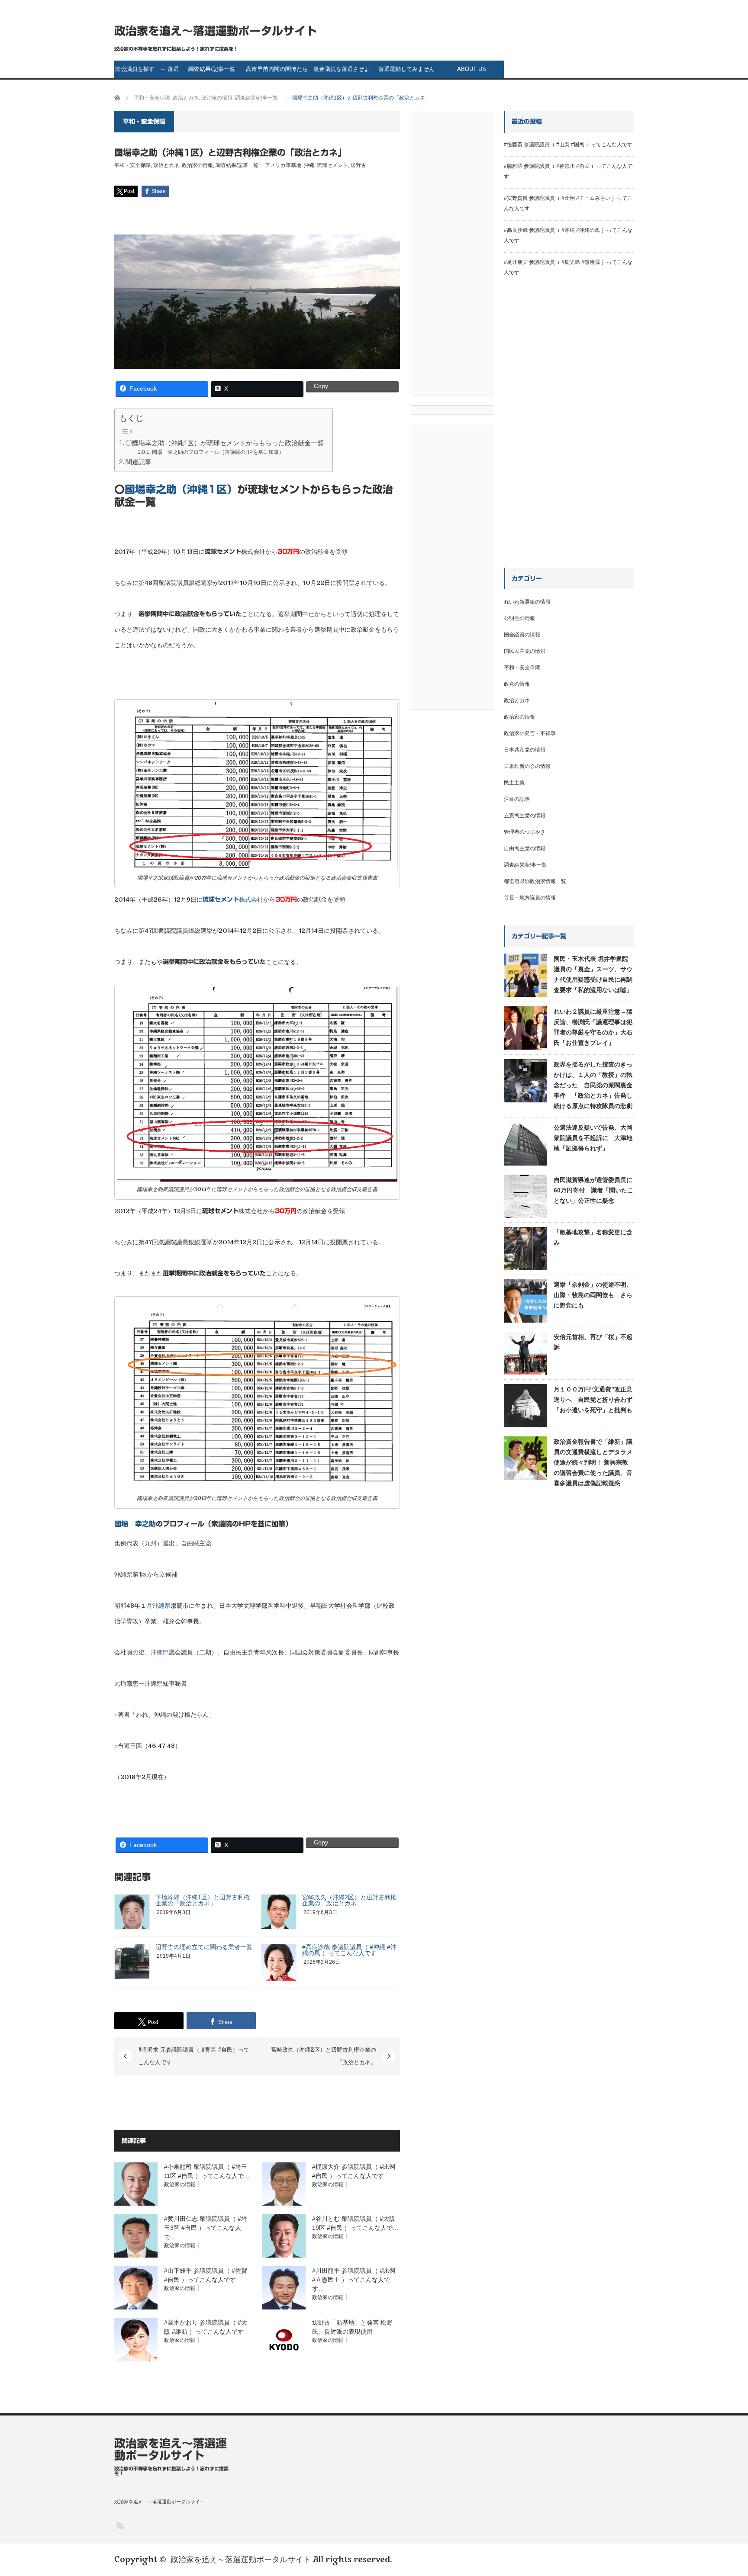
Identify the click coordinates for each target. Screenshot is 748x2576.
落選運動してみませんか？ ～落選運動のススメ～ (407, 72)
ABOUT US (472, 69)
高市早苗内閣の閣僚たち (277, 69)
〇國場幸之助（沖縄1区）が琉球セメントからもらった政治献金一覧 (225, 443)
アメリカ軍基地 (283, 165)
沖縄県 (161, 1606)
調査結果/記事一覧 (212, 69)
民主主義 (514, 783)
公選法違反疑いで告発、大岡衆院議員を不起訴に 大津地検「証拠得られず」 (593, 1138)
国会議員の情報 (522, 635)
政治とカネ (166, 165)
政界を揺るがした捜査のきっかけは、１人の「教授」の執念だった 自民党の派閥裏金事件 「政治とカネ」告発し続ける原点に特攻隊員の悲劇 (593, 1085)
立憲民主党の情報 (525, 816)
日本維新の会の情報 (527, 766)
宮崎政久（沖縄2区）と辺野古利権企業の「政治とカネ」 (349, 1900)
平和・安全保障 (132, 165)
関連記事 (139, 462)
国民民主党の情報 (525, 651)
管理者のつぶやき (525, 832)
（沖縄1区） (181, 489)
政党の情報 (517, 684)
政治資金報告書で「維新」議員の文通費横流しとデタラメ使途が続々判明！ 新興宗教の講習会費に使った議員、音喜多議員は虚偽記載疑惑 (593, 1462)
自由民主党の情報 (525, 848)
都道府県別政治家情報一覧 (535, 881)
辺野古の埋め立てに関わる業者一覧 (204, 1947)
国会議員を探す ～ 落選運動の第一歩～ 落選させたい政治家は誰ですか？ (147, 72)
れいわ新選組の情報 (527, 602)
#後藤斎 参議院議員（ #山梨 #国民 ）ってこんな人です (568, 145)
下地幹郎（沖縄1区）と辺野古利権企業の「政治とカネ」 (203, 1900)
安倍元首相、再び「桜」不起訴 (593, 1342)
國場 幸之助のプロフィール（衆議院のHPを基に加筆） (218, 452)
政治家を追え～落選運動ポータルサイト (216, 31)
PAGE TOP (724, 2489)
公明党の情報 (519, 618)
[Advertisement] (452, 256)
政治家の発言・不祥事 (530, 733)
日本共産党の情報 (525, 750)
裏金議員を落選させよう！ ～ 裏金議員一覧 (342, 72)
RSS (120, 2525)
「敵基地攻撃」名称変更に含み (593, 1237)
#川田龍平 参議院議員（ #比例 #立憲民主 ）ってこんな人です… (354, 2280)
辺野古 (358, 165)
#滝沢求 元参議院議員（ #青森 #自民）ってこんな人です (194, 2056)
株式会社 (233, 900)
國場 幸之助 (135, 1524)
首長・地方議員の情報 (530, 898)
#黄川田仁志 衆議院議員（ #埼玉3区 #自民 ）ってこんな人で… (206, 2228)
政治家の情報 (197, 165)
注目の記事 (517, 799)
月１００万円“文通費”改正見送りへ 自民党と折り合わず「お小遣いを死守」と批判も (593, 1400)
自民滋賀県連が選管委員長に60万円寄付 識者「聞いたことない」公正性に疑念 (593, 1190)
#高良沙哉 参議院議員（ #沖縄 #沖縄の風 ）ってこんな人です (349, 1950)
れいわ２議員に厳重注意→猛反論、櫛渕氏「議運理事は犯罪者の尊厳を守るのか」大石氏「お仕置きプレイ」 (593, 1027)
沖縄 (309, 165)
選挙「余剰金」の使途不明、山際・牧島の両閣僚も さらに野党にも (593, 1295)
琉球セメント (332, 165)
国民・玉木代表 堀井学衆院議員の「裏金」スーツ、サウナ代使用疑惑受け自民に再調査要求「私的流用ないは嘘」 (593, 974)
